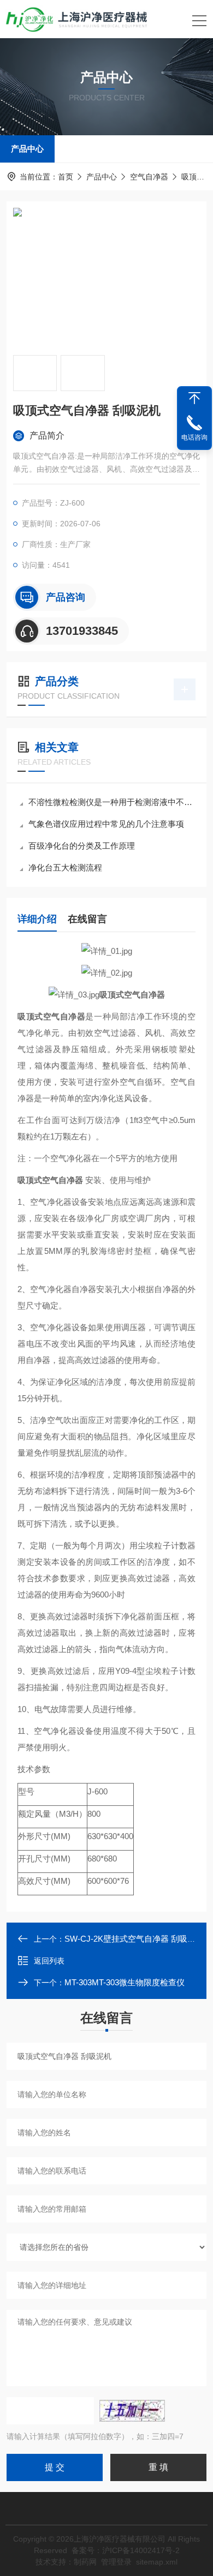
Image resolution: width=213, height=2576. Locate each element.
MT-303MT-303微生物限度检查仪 (125, 1982)
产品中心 (27, 149)
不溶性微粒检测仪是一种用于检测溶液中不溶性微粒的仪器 (112, 802)
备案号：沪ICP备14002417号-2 (126, 2550)
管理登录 (116, 2562)
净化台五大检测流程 (65, 867)
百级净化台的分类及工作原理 (82, 846)
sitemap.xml (157, 2562)
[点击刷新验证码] (132, 2411)
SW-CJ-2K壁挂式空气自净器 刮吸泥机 (134, 1939)
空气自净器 (149, 177)
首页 (66, 177)
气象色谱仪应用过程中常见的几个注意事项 (106, 824)
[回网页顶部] (194, 398)
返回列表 (49, 1961)
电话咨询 (194, 437)
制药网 (85, 2562)
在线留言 (87, 919)
